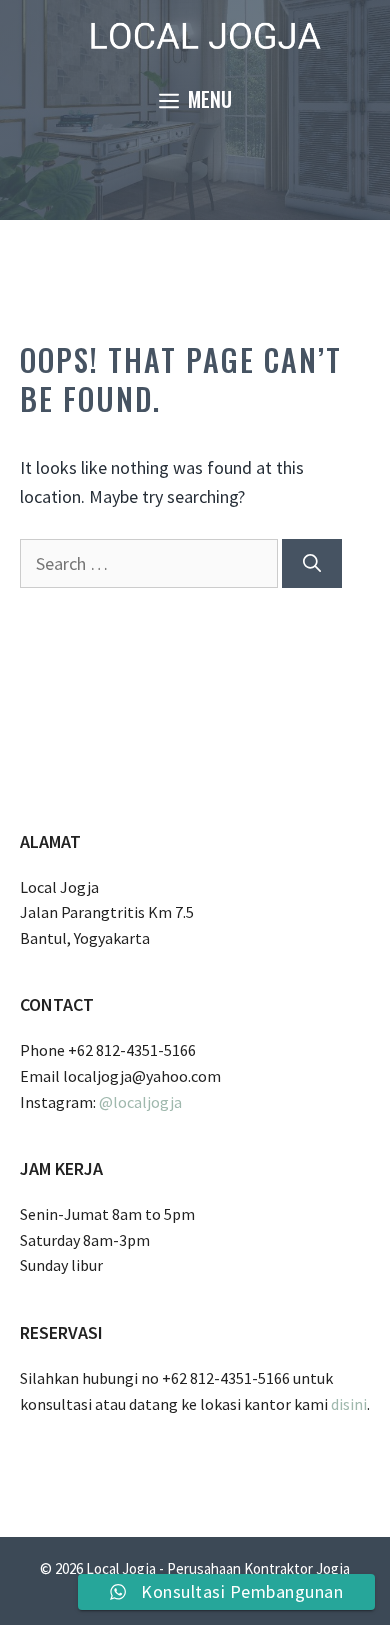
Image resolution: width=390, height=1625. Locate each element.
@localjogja (140, 1102)
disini (349, 1404)
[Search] (312, 563)
